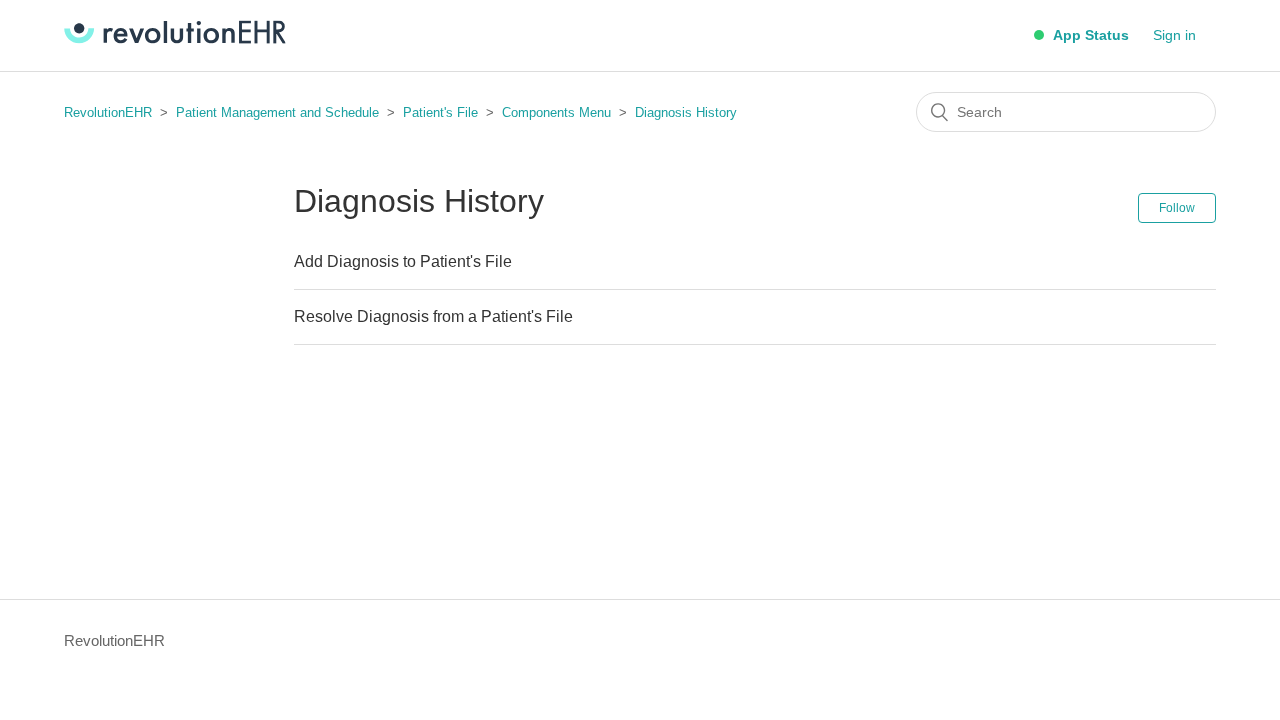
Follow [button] (1177, 208)
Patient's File (442, 112)
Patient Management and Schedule (277, 112)
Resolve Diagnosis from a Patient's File (433, 316)
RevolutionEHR (108, 112)
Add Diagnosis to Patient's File (403, 261)
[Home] (175, 38)
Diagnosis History (686, 112)
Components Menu (556, 112)
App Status (1089, 35)
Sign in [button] (1174, 35)
